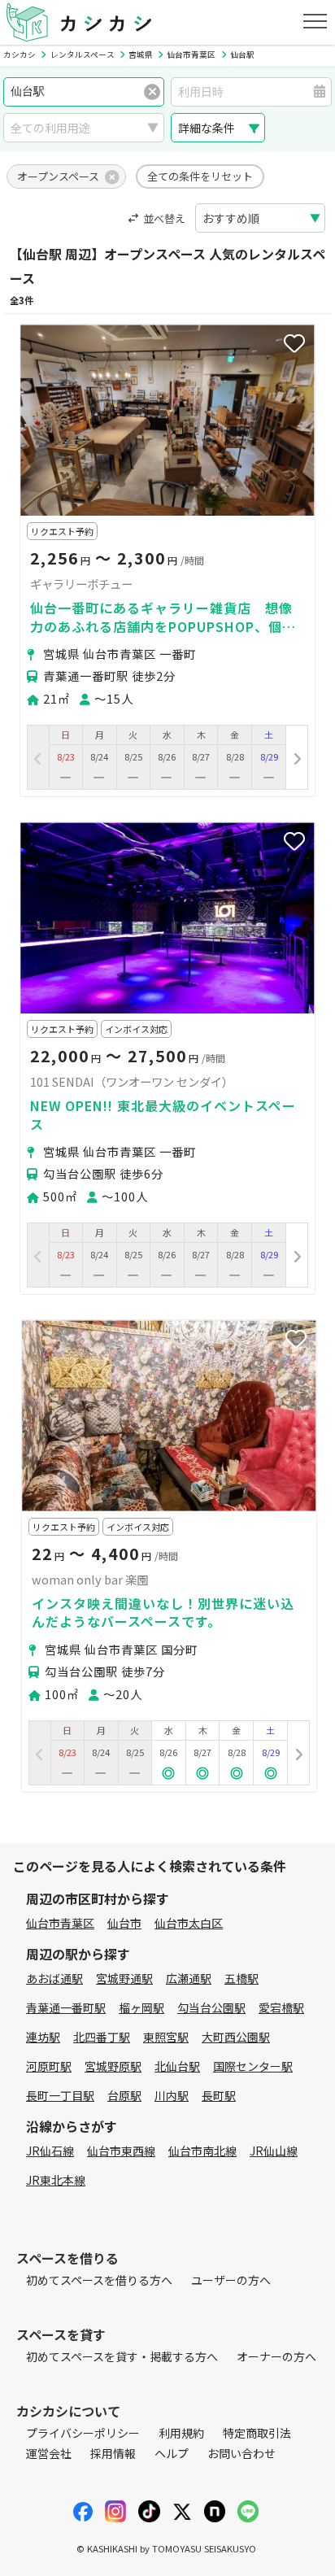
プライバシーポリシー (83, 2433)
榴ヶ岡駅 (141, 2007)
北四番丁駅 (102, 2037)
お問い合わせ (241, 2453)
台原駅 (124, 2095)
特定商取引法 (257, 2433)
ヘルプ (172, 2453)
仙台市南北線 (202, 2151)
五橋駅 (241, 1978)
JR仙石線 (50, 2151)
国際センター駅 (253, 2066)
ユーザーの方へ (231, 2280)
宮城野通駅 (124, 1978)
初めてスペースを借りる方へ (99, 2280)
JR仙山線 (274, 2151)
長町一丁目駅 (60, 2095)
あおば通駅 (54, 1978)
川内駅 (172, 2095)
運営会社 (49, 2453)
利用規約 (181, 2433)
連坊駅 (43, 2037)
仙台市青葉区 (60, 1923)
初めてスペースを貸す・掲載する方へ (122, 2356)
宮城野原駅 (113, 2066)
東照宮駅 (166, 2037)
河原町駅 (49, 2066)
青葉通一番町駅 (66, 2007)
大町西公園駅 (236, 2037)
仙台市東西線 (121, 2151)
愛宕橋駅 (281, 2007)
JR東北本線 (56, 2180)
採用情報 (113, 2453)
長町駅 (219, 2095)
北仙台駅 (177, 2066)
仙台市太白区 (189, 1923)
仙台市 (124, 1923)
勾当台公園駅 (211, 2007)
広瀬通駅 (189, 1978)
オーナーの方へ (276, 2356)
